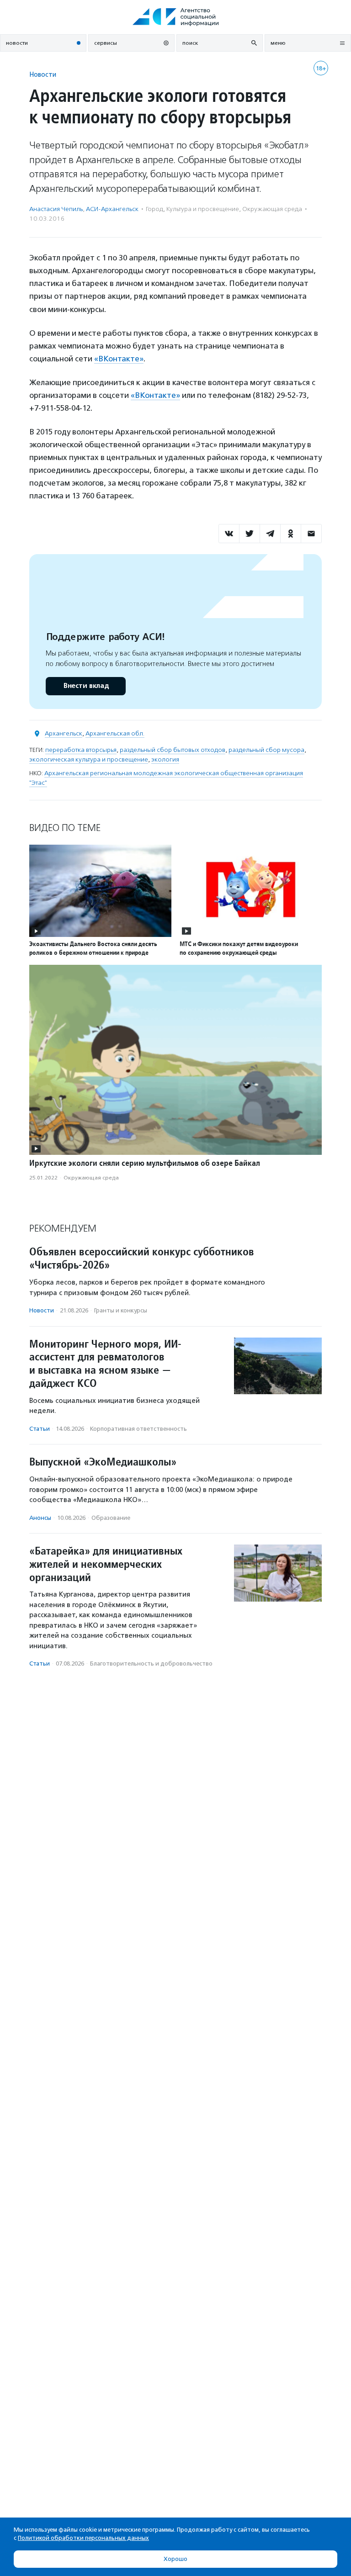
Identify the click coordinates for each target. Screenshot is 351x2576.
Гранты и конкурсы (121, 1310)
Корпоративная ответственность (138, 1429)
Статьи (40, 1429)
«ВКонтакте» (119, 359)
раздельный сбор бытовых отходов (173, 750)
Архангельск (64, 733)
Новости (43, 74)
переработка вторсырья (81, 750)
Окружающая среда (272, 209)
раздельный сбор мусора (266, 750)
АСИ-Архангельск (112, 209)
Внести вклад (86, 686)
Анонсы (40, 1518)
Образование (111, 1518)
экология (165, 759)
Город (154, 209)
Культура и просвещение (203, 209)
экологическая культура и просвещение (89, 759)
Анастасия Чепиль (56, 209)
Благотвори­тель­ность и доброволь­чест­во (151, 1664)
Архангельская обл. (115, 733)
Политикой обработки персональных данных (83, 2538)
